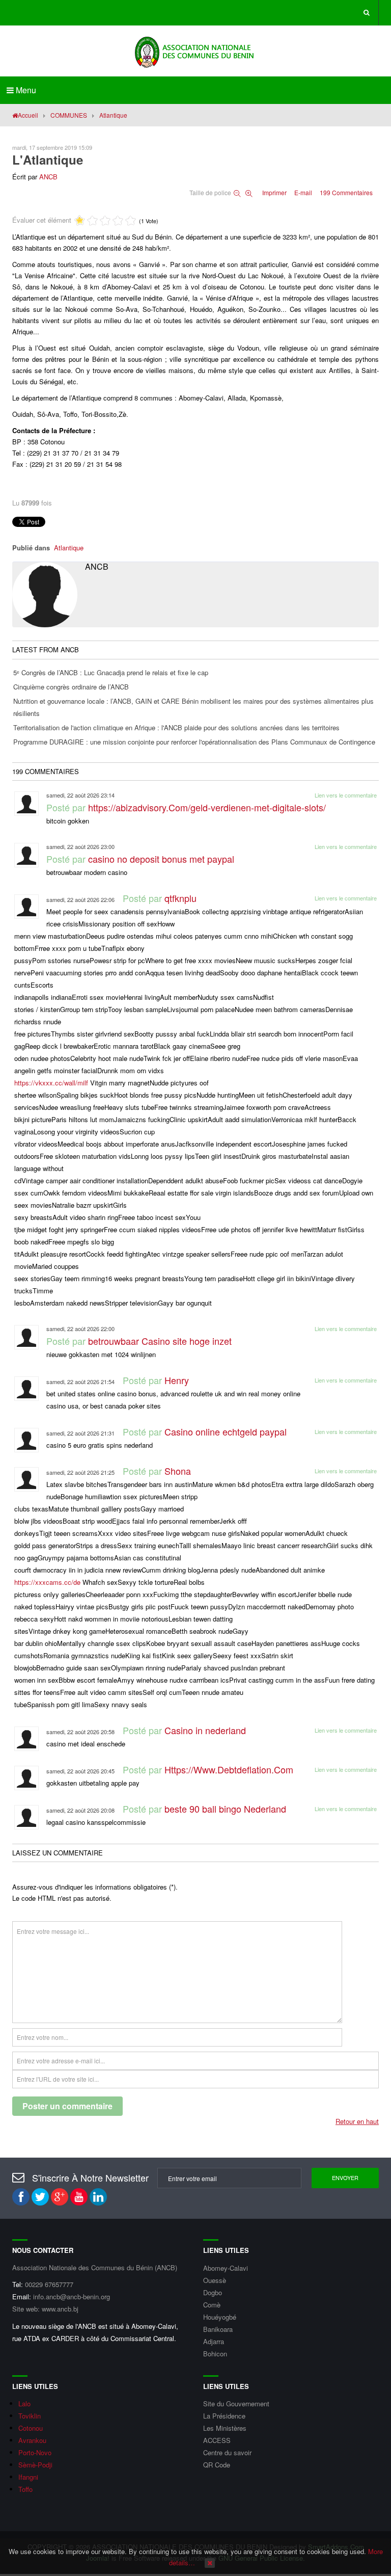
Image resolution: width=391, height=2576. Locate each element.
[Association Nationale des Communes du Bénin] (195, 51)
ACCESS (217, 2440)
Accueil (28, 115)
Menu (25, 90)
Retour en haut (357, 2121)
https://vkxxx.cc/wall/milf (51, 1083)
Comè (212, 2305)
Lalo (24, 2404)
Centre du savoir (227, 2452)
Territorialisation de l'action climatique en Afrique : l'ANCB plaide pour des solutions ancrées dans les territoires (176, 727)
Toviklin (30, 2416)
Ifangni (28, 2477)
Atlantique (69, 548)
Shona (178, 1471)
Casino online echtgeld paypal (226, 1431)
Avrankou (32, 2440)
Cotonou (31, 2428)
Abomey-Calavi (226, 2268)
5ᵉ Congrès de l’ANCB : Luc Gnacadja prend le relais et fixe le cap (111, 672)
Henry (177, 1380)
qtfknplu (180, 898)
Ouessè (215, 2280)
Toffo (25, 2489)
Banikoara (218, 2329)
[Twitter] (40, 2197)
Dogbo (213, 2292)
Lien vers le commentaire (346, 795)
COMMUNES (69, 115)
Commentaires (346, 192)
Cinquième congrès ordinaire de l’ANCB (71, 687)
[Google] (60, 2197)
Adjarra (214, 2341)
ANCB (48, 177)
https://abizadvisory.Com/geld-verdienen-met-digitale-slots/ (207, 807)
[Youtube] (79, 2197)
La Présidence (224, 2416)
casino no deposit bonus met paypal (161, 859)
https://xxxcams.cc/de (47, 1582)
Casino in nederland (205, 1730)
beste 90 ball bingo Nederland (225, 1809)
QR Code (217, 2465)
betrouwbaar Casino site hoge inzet (160, 1341)
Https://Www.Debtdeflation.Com (229, 1769)
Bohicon (215, 2354)
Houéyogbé (220, 2317)
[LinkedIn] (98, 2197)
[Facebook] (21, 2197)
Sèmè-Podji (35, 2465)
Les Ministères (225, 2428)
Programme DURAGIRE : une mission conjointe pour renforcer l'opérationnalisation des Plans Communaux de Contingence (194, 742)
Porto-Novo (35, 2452)
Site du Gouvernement (236, 2404)
